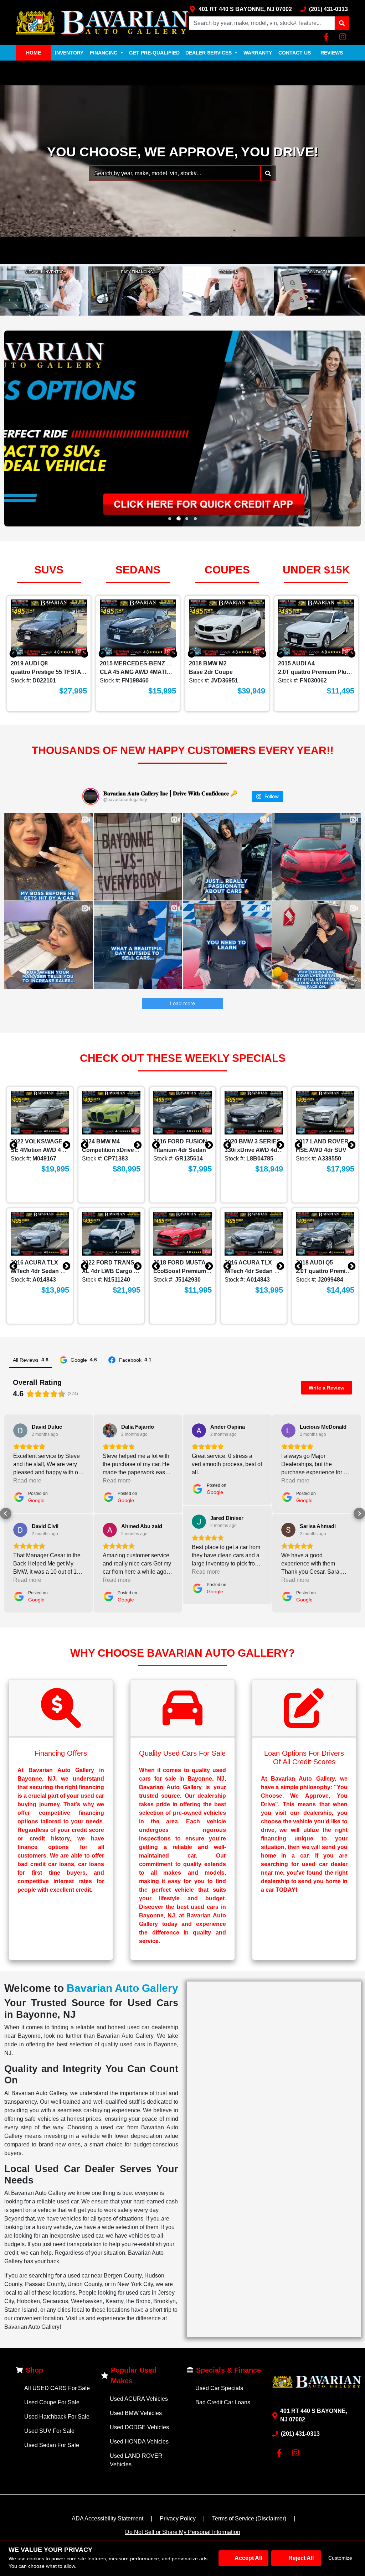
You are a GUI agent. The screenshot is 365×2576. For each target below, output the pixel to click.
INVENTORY (69, 53)
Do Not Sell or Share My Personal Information (183, 2532)
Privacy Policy (178, 2518)
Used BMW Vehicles (136, 2413)
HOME (34, 53)
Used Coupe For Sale (52, 2402)
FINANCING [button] (107, 53)
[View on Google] (20, 1430)
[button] (342, 23)
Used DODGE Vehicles (139, 2427)
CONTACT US (295, 53)
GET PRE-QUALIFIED (154, 53)
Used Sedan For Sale (52, 2445)
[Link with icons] (328, 37)
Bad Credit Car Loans (223, 2402)
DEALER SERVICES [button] (211, 53)
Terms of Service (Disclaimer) (249, 2518)
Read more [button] (27, 1481)
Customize (340, 2558)
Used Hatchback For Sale (57, 2417)
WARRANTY (258, 53)
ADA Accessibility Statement (107, 2518)
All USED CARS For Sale (57, 2388)
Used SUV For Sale (49, 2431)
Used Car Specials (219, 2388)
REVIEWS (332, 53)
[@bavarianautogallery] (91, 796)
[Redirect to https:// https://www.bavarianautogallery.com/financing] (182, 429)
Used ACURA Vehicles (139, 2399)
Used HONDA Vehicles (139, 2442)
